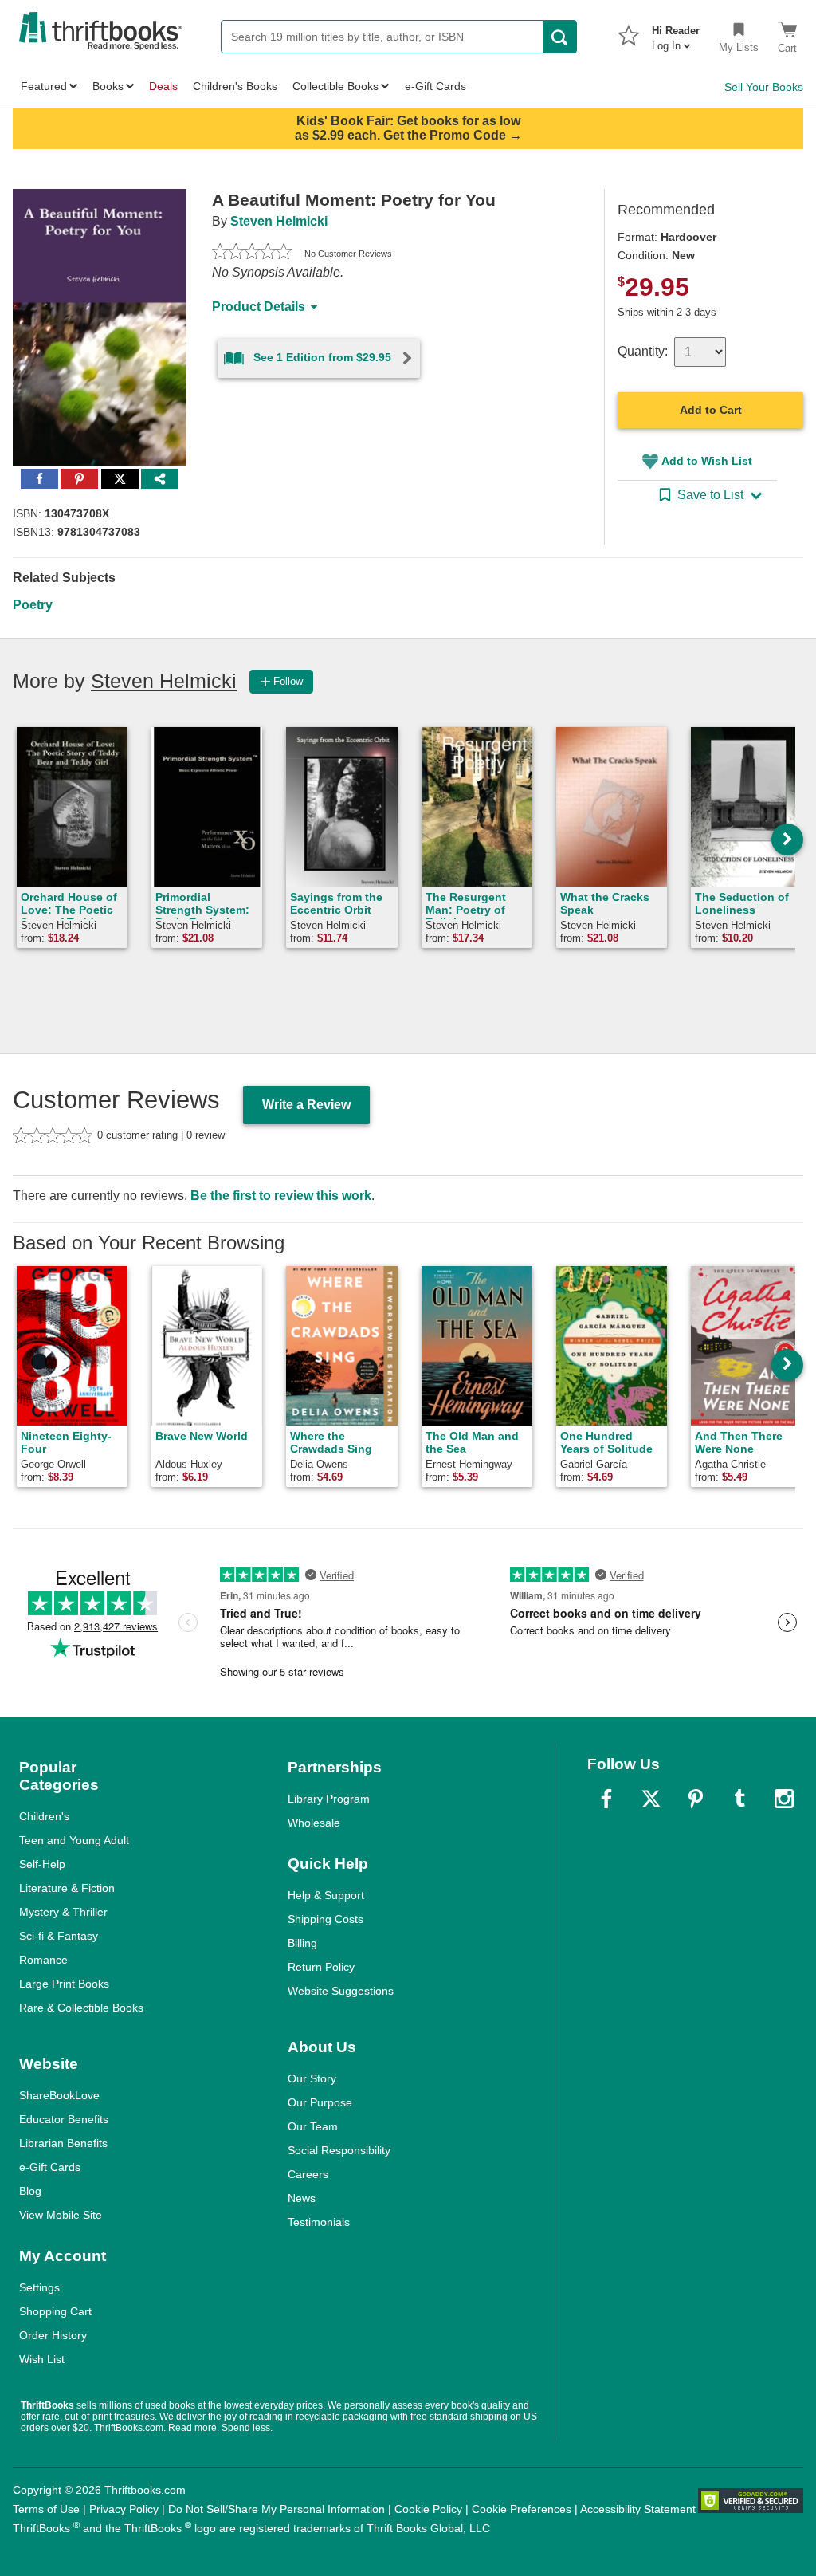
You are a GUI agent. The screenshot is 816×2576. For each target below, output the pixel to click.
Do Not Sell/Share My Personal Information (277, 2509)
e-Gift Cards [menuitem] (435, 86)
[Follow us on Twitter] (651, 1799)
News (302, 2198)
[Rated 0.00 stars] (252, 254)
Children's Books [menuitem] (235, 86)
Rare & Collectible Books (81, 2008)
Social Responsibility (339, 2150)
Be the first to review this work (281, 1196)
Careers (308, 2174)
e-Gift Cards (50, 2167)
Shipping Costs (326, 1919)
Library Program (329, 1799)
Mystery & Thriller (63, 1912)
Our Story (312, 2078)
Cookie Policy (428, 2509)
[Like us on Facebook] (606, 1799)
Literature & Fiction (67, 1888)
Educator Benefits (64, 2119)
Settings (39, 2287)
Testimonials (319, 2222)
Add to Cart (711, 410)
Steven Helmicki (279, 221)
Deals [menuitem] (163, 86)
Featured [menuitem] (44, 86)
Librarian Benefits (63, 2143)
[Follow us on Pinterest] (696, 1799)
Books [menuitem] (108, 86)
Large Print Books (64, 1984)
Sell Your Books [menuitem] (764, 87)
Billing (302, 1943)
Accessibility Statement (638, 2509)
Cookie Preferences (522, 2509)
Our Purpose (320, 2102)
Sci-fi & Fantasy (59, 1936)
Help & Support (326, 1895)
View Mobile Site (61, 2215)
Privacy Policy (124, 2509)
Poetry (33, 605)
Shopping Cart (55, 2311)
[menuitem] (676, 33)
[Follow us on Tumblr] (739, 1799)
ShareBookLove (59, 2095)
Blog (30, 2191)
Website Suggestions (341, 1991)
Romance (43, 1960)
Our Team (313, 2126)
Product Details (259, 307)
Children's (44, 1816)
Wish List (42, 2359)
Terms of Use (46, 2509)
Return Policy (321, 1967)
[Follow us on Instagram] (784, 1799)
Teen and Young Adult (74, 1840)
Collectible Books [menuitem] (335, 86)
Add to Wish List (707, 461)
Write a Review (306, 1105)
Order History (53, 2335)
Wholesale (314, 1823)
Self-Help (42, 1864)
